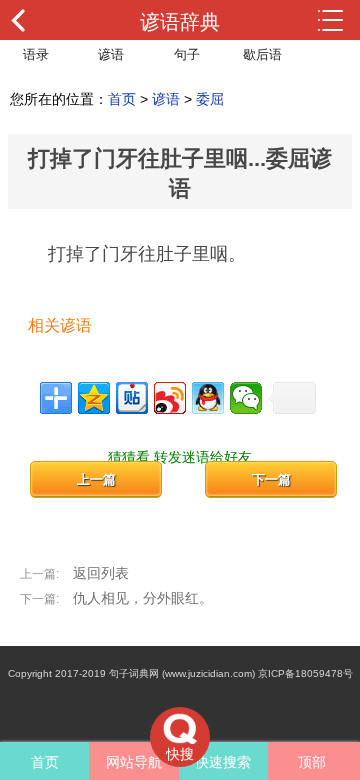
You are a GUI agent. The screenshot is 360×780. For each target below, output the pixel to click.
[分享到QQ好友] (208, 398)
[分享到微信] (246, 398)
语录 (36, 54)
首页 (122, 99)
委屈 (210, 99)
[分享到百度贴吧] (132, 398)
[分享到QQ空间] (94, 398)
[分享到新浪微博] (170, 398)
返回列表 (101, 573)
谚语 (111, 54)
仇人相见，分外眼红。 (143, 598)
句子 (187, 54)
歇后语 (262, 54)
